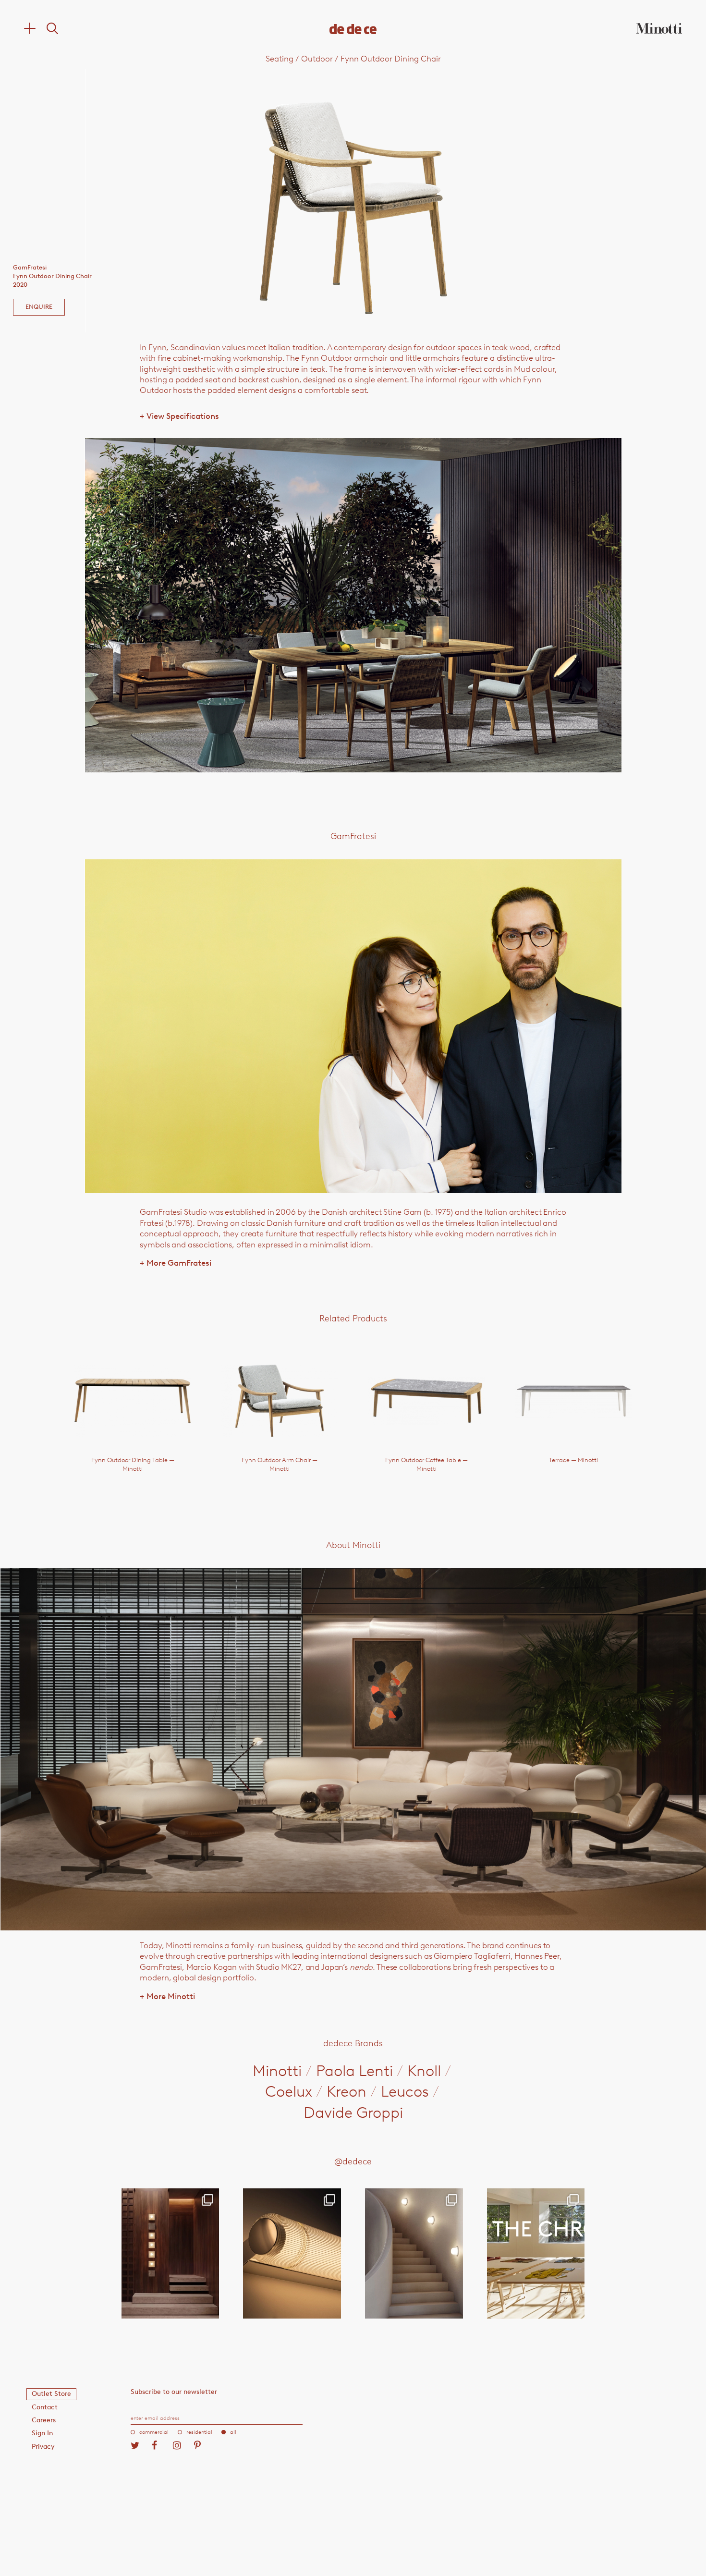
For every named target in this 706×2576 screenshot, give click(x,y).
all (233, 2432)
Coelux (289, 2091)
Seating (280, 59)
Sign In (42, 2433)
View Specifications (179, 416)
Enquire (39, 307)
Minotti (277, 2071)
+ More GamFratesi (176, 1263)
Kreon (347, 2091)
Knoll (424, 2071)
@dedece (353, 2161)
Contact (45, 2407)
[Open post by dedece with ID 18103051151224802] (292, 2253)
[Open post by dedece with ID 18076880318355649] (170, 2253)
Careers (44, 2420)
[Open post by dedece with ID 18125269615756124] (414, 2253)
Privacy (43, 2447)
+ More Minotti (167, 1996)
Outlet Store (51, 2394)
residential (199, 2432)
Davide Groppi (353, 2112)
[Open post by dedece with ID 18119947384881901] (536, 2253)
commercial (154, 2432)
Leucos (405, 2091)
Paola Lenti (354, 2071)
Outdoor (317, 59)
